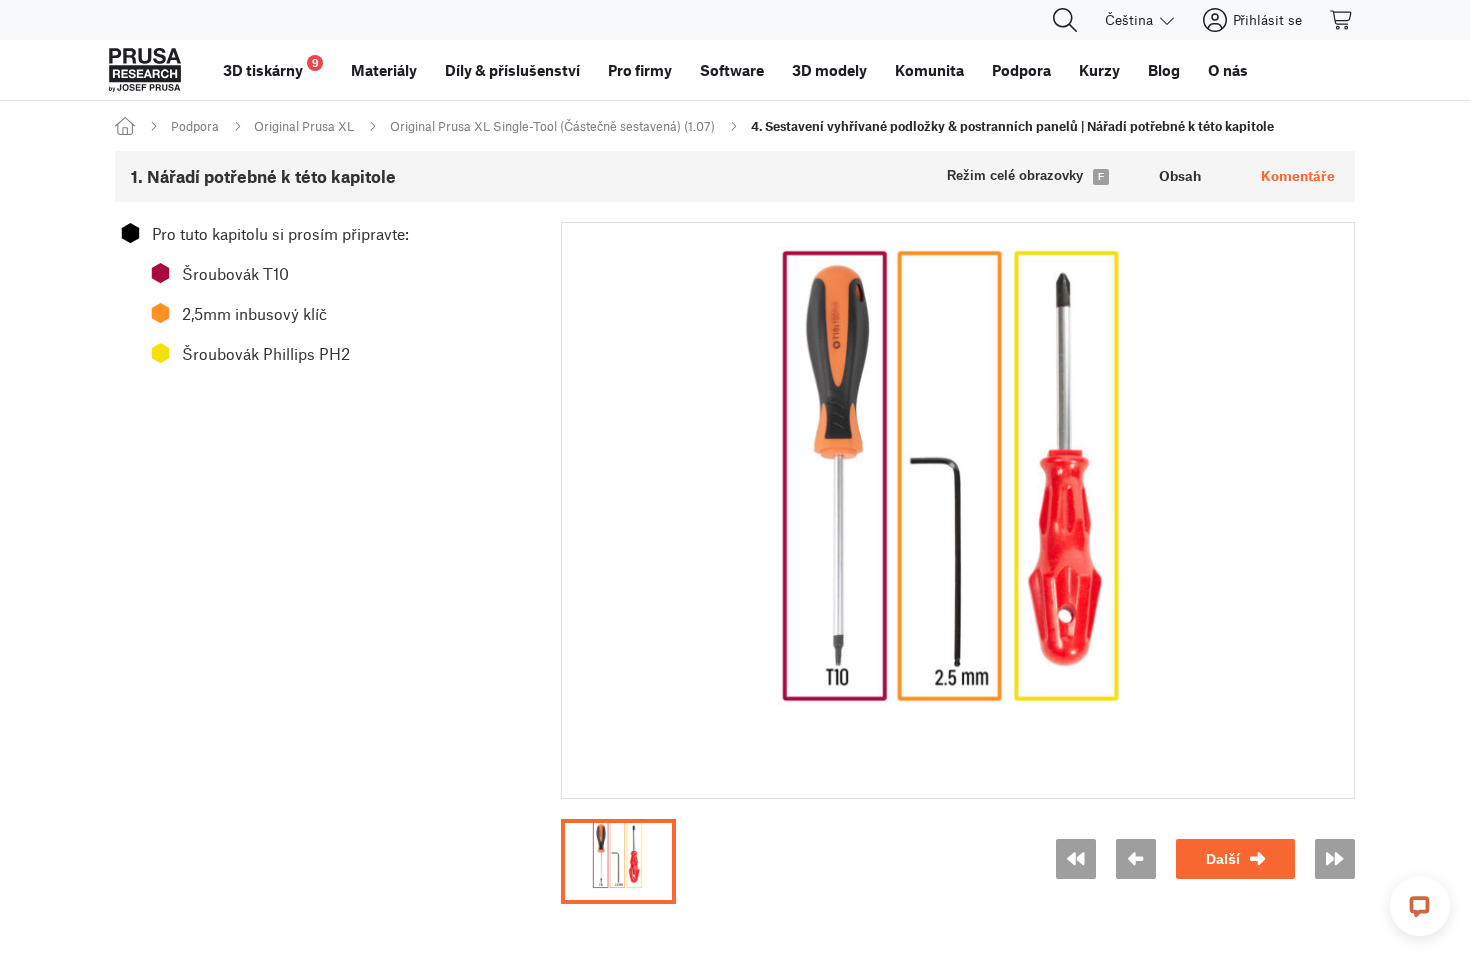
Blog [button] (1164, 70)
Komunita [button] (929, 70)
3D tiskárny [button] (271, 67)
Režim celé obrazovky (1015, 175)
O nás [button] (1228, 70)
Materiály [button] (384, 70)
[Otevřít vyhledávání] (1065, 20)
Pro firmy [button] (640, 70)
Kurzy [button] (1099, 70)
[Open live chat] (1420, 906)
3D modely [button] (829, 70)
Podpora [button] (1021, 70)
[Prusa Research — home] (145, 70)
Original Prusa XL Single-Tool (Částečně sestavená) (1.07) (552, 126)
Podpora (195, 126)
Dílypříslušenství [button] (512, 70)
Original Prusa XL (304, 126)
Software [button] (732, 70)
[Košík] (1342, 20)
